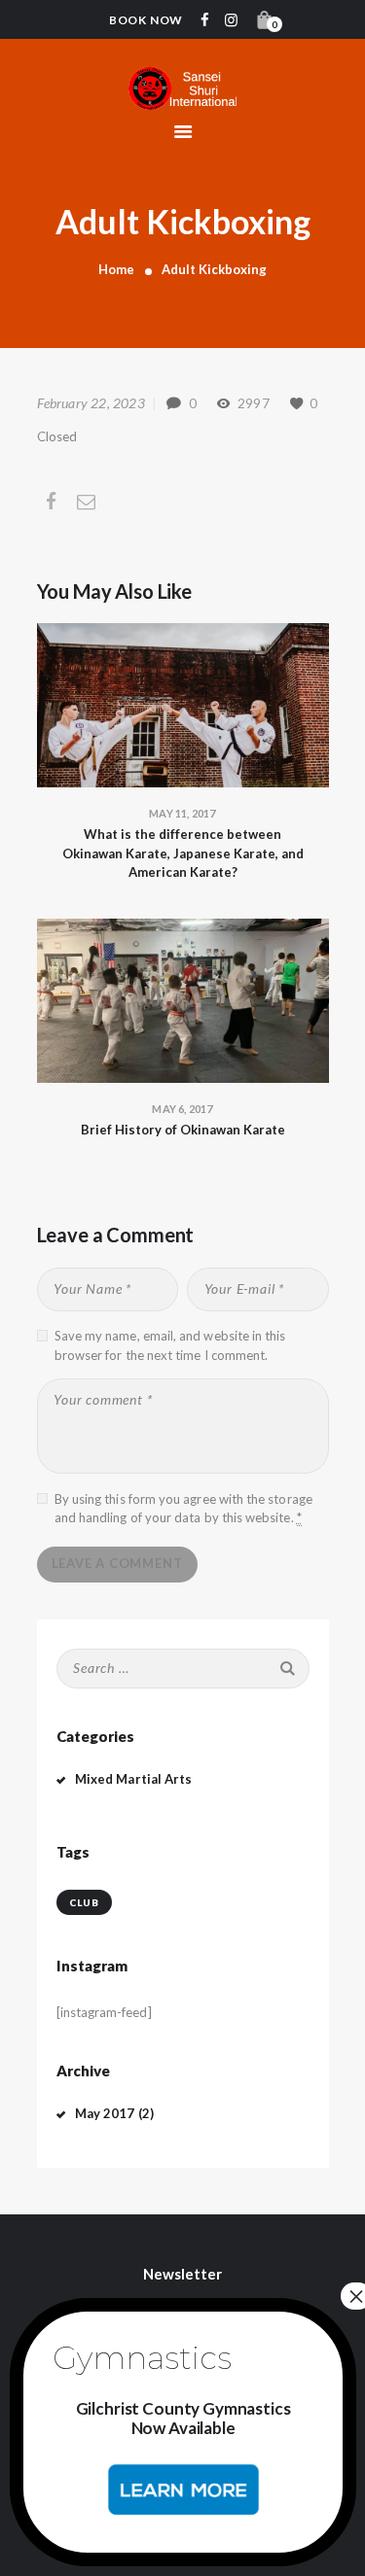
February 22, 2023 (91, 403)
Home (116, 269)
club (84, 1902)
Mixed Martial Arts (133, 1779)
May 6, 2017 (182, 1109)
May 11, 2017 (182, 813)
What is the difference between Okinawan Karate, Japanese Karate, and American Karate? (183, 853)
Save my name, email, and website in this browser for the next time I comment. (170, 1345)
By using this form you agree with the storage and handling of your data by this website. (183, 1509)
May (105, 2113)
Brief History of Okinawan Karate (183, 1130)
